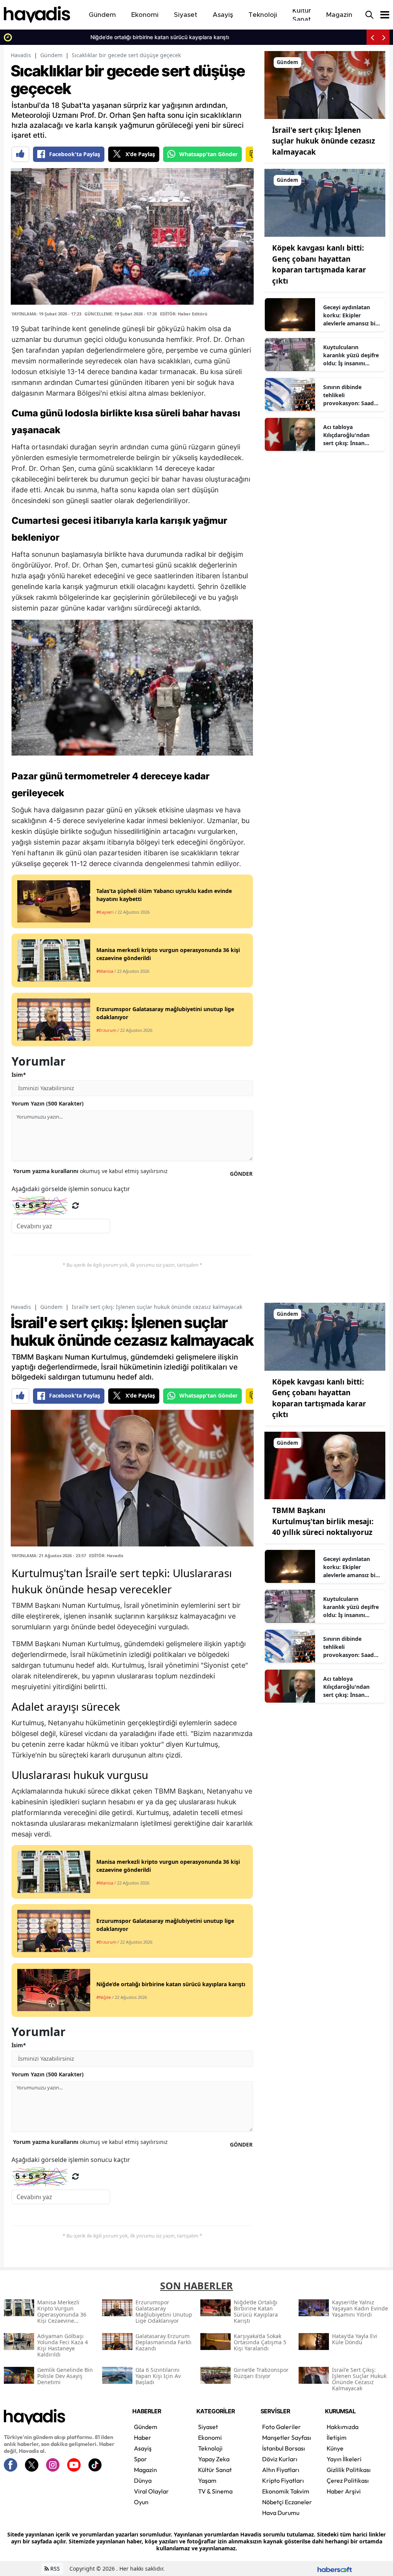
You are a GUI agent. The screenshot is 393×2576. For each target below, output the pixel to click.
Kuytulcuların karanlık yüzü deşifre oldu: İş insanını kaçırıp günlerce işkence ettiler (351, 355)
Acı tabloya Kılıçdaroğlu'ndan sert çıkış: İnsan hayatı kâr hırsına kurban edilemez (346, 435)
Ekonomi (210, 2437)
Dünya (143, 2480)
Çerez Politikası (348, 2480)
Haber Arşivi (344, 2491)
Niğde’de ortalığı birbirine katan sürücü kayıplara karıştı (85, 37)
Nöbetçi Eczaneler (287, 2502)
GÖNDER (241, 1174)
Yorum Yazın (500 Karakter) (48, 1103)
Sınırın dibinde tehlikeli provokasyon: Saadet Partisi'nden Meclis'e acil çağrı (351, 395)
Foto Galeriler (282, 2427)
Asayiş (143, 2448)
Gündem (51, 55)
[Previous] (372, 37)
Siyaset (208, 2427)
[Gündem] (325, 84)
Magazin (145, 2470)
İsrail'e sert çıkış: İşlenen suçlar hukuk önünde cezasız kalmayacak (324, 141)
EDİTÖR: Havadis (106, 1555)
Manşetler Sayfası (287, 2437)
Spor (140, 2459)
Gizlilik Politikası (349, 2470)
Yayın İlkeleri (344, 2459)
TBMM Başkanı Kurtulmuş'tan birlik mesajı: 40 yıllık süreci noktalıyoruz (323, 1521)
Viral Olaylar (151, 2491)
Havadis (21, 55)
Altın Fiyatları (281, 2470)
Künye (335, 2448)
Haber (143, 2437)
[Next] (384, 37)
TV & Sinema (215, 2491)
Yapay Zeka (214, 2459)
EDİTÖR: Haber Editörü (184, 314)
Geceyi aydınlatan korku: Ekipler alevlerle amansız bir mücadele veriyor (350, 315)
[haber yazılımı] (335, 2569)
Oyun (141, 2502)
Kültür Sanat (215, 2470)
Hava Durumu (281, 2513)
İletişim (337, 2437)
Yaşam (207, 2480)
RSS (54, 2569)
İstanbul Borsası (284, 2448)
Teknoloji (210, 2448)
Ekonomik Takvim (286, 2491)
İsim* (19, 1075)
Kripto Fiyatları (283, 2480)
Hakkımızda (343, 2427)
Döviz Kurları (280, 2459)
